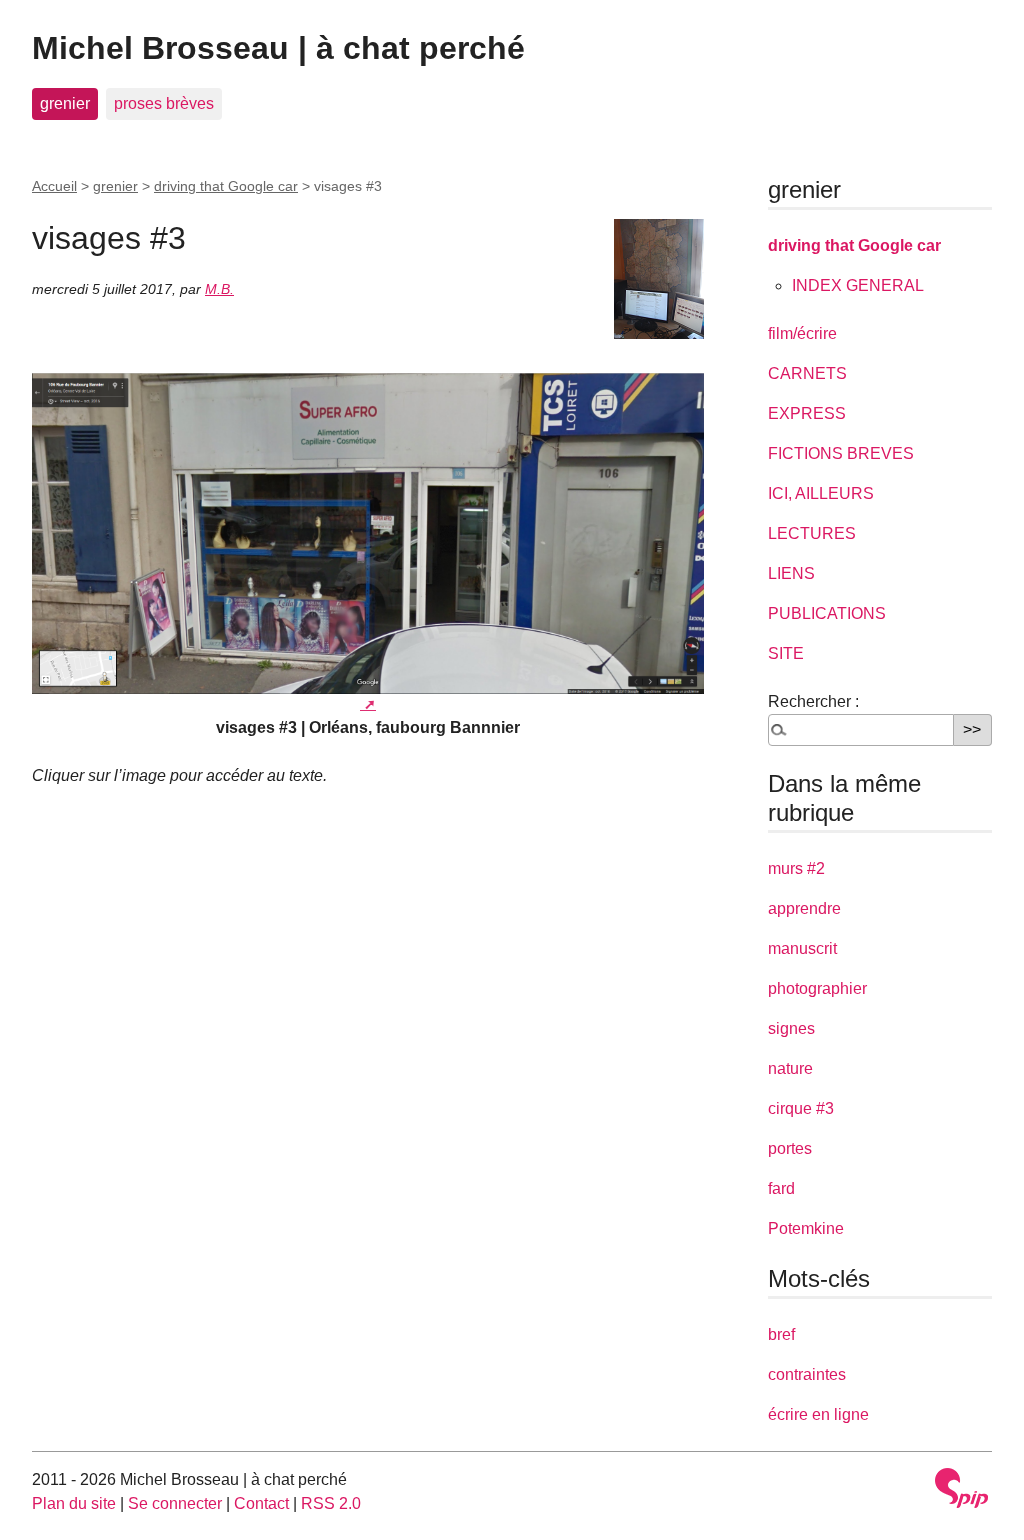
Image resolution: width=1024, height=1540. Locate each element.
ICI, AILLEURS (821, 493)
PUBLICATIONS (827, 613)
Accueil (54, 186)
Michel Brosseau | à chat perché (278, 48)
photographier (817, 988)
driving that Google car (226, 186)
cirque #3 (801, 1108)
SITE (786, 653)
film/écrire (802, 333)
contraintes (807, 1374)
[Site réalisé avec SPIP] (962, 1488)
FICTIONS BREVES (841, 453)
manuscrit (802, 948)
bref (781, 1334)
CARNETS (807, 373)
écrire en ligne (818, 1414)
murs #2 (796, 868)
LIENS (791, 573)
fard (781, 1188)
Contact (261, 1503)
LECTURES (812, 533)
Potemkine (806, 1228)
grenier (65, 103)
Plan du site (74, 1503)
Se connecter (175, 1503)
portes (790, 1148)
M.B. (219, 289)
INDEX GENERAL (858, 285)
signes (791, 1028)
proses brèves (164, 103)
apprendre (804, 908)
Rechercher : (813, 701)
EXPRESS (807, 413)
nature (790, 1068)
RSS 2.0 (331, 1503)
